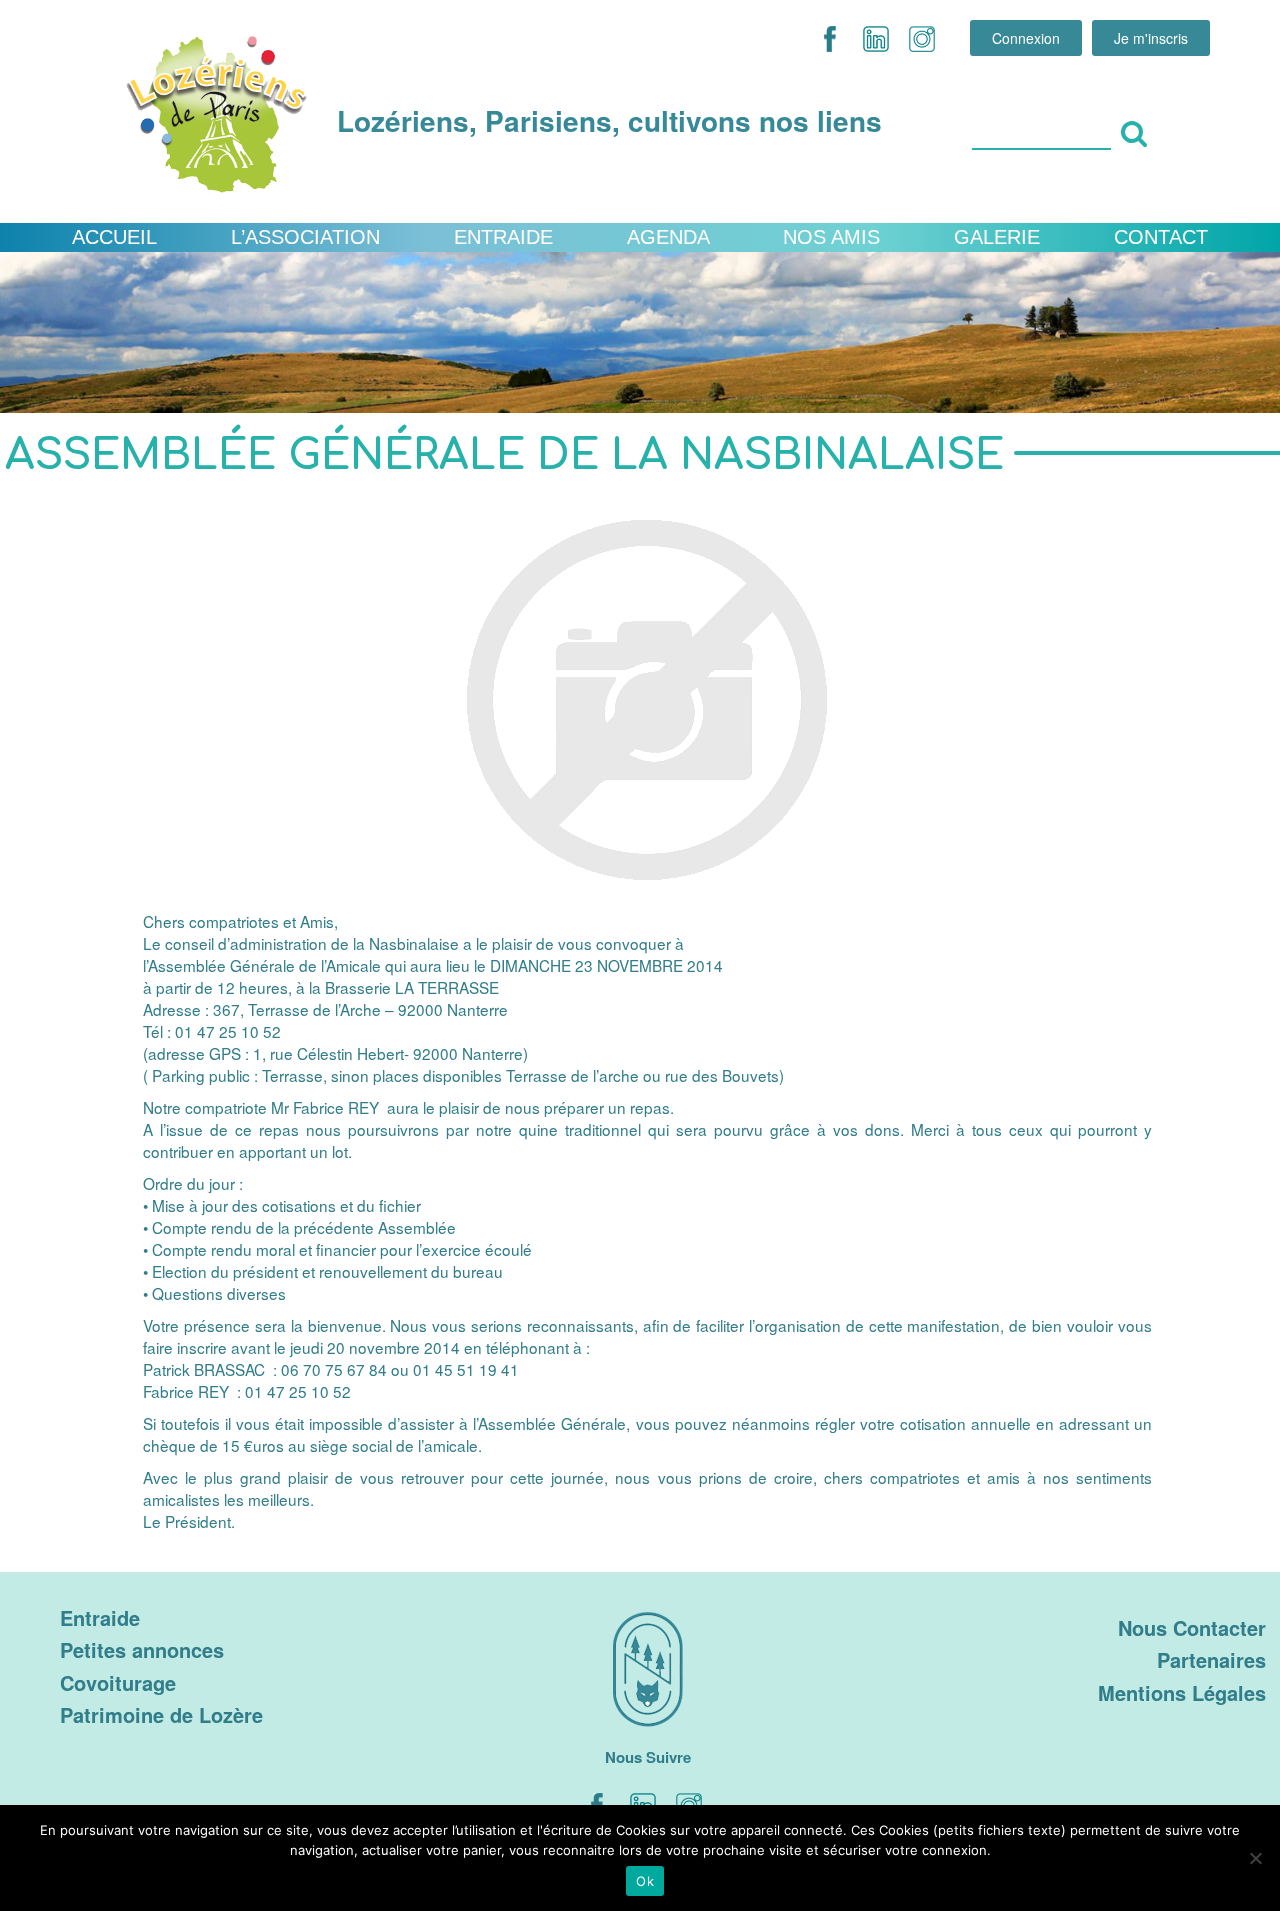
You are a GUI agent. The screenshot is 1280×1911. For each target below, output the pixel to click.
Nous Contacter (1192, 1627)
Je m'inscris (1151, 38)
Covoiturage (118, 1682)
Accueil (114, 237)
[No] (1255, 1858)
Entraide (503, 237)
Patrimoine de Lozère (161, 1714)
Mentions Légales (1182, 1692)
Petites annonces (142, 1649)
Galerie (997, 237)
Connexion (1026, 38)
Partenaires (1211, 1659)
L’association (305, 237)
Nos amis (831, 237)
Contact (1161, 237)
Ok (645, 1881)
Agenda (668, 237)
